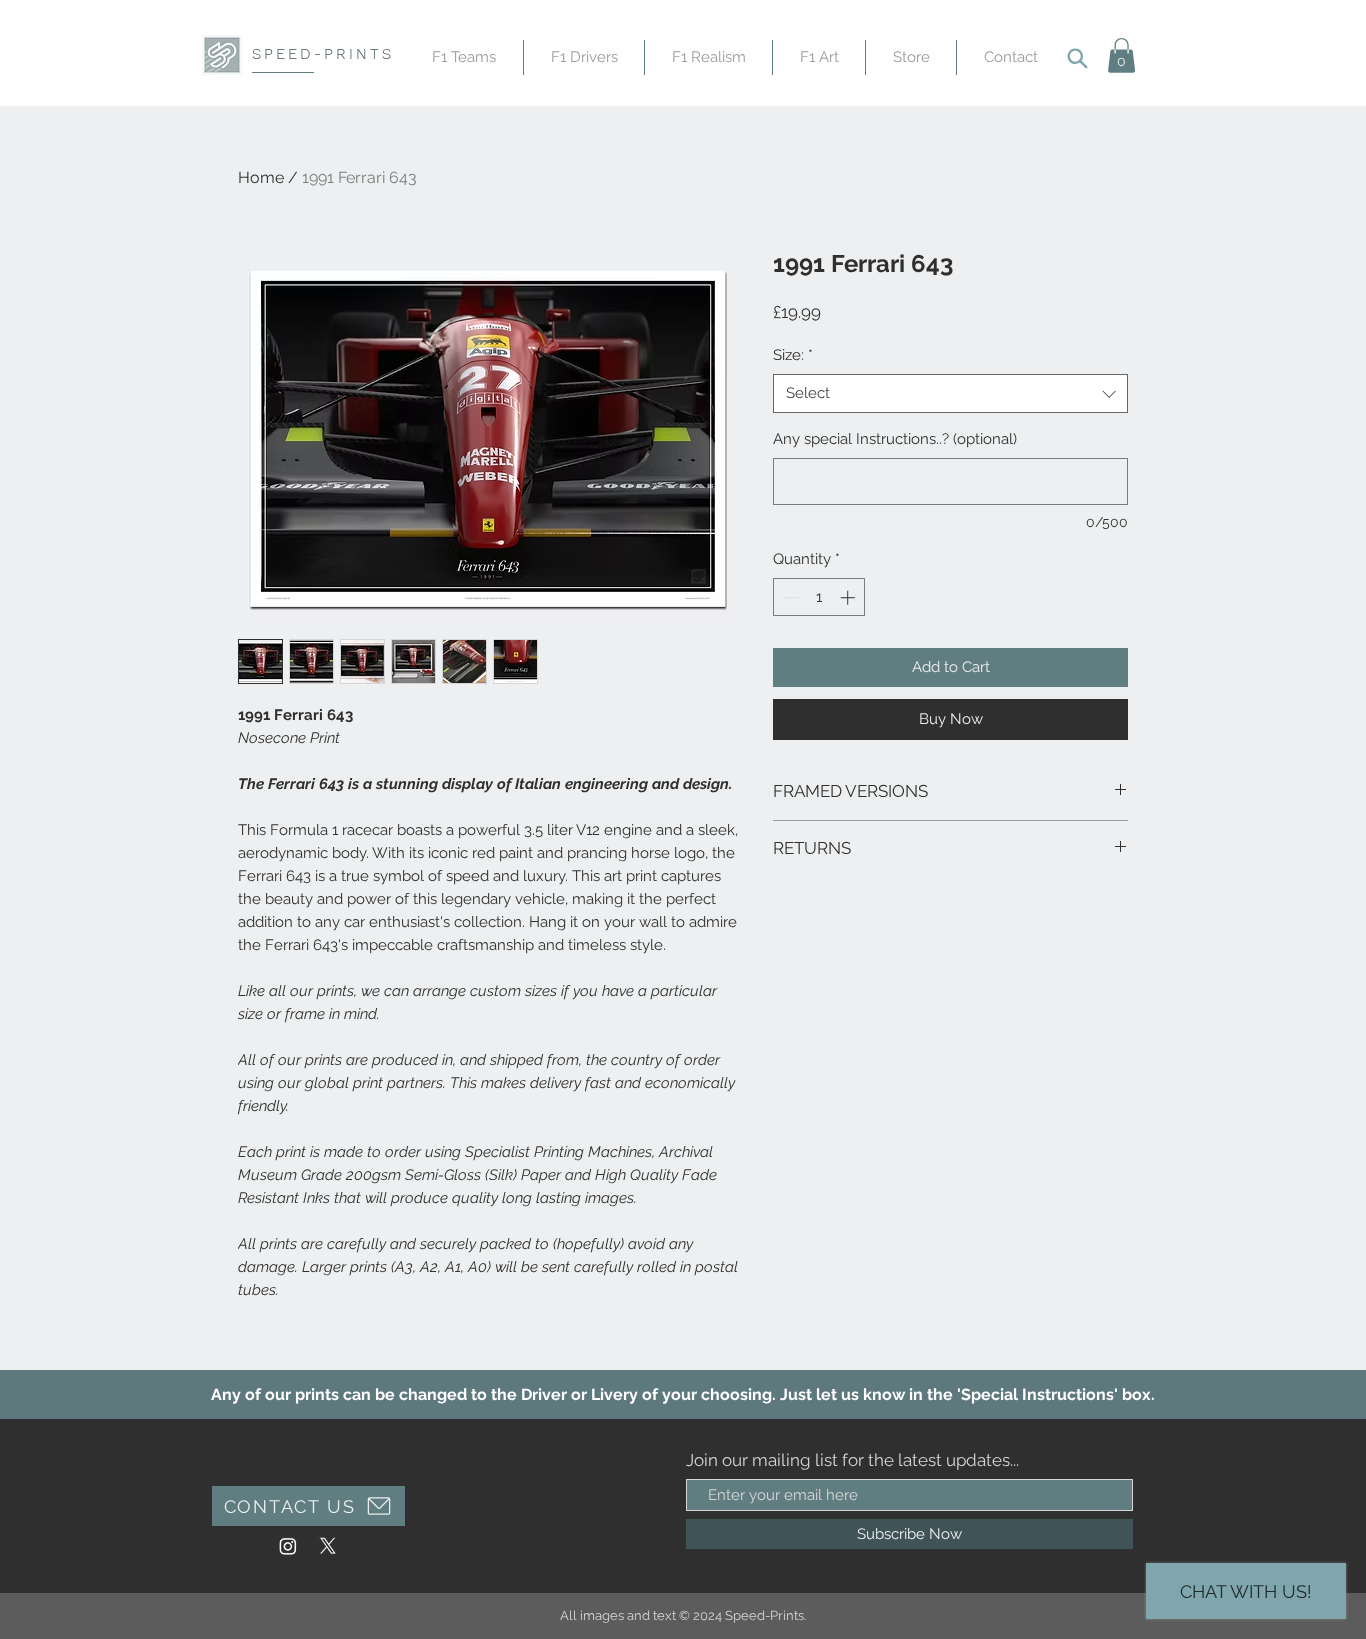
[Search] (1077, 58)
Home (261, 177)
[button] (1121, 55)
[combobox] (950, 393)
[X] (328, 1546)
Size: (793, 355)
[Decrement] (789, 597)
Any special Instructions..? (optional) (895, 439)
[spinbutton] (819, 597)
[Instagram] (288, 1546)
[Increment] (849, 597)
